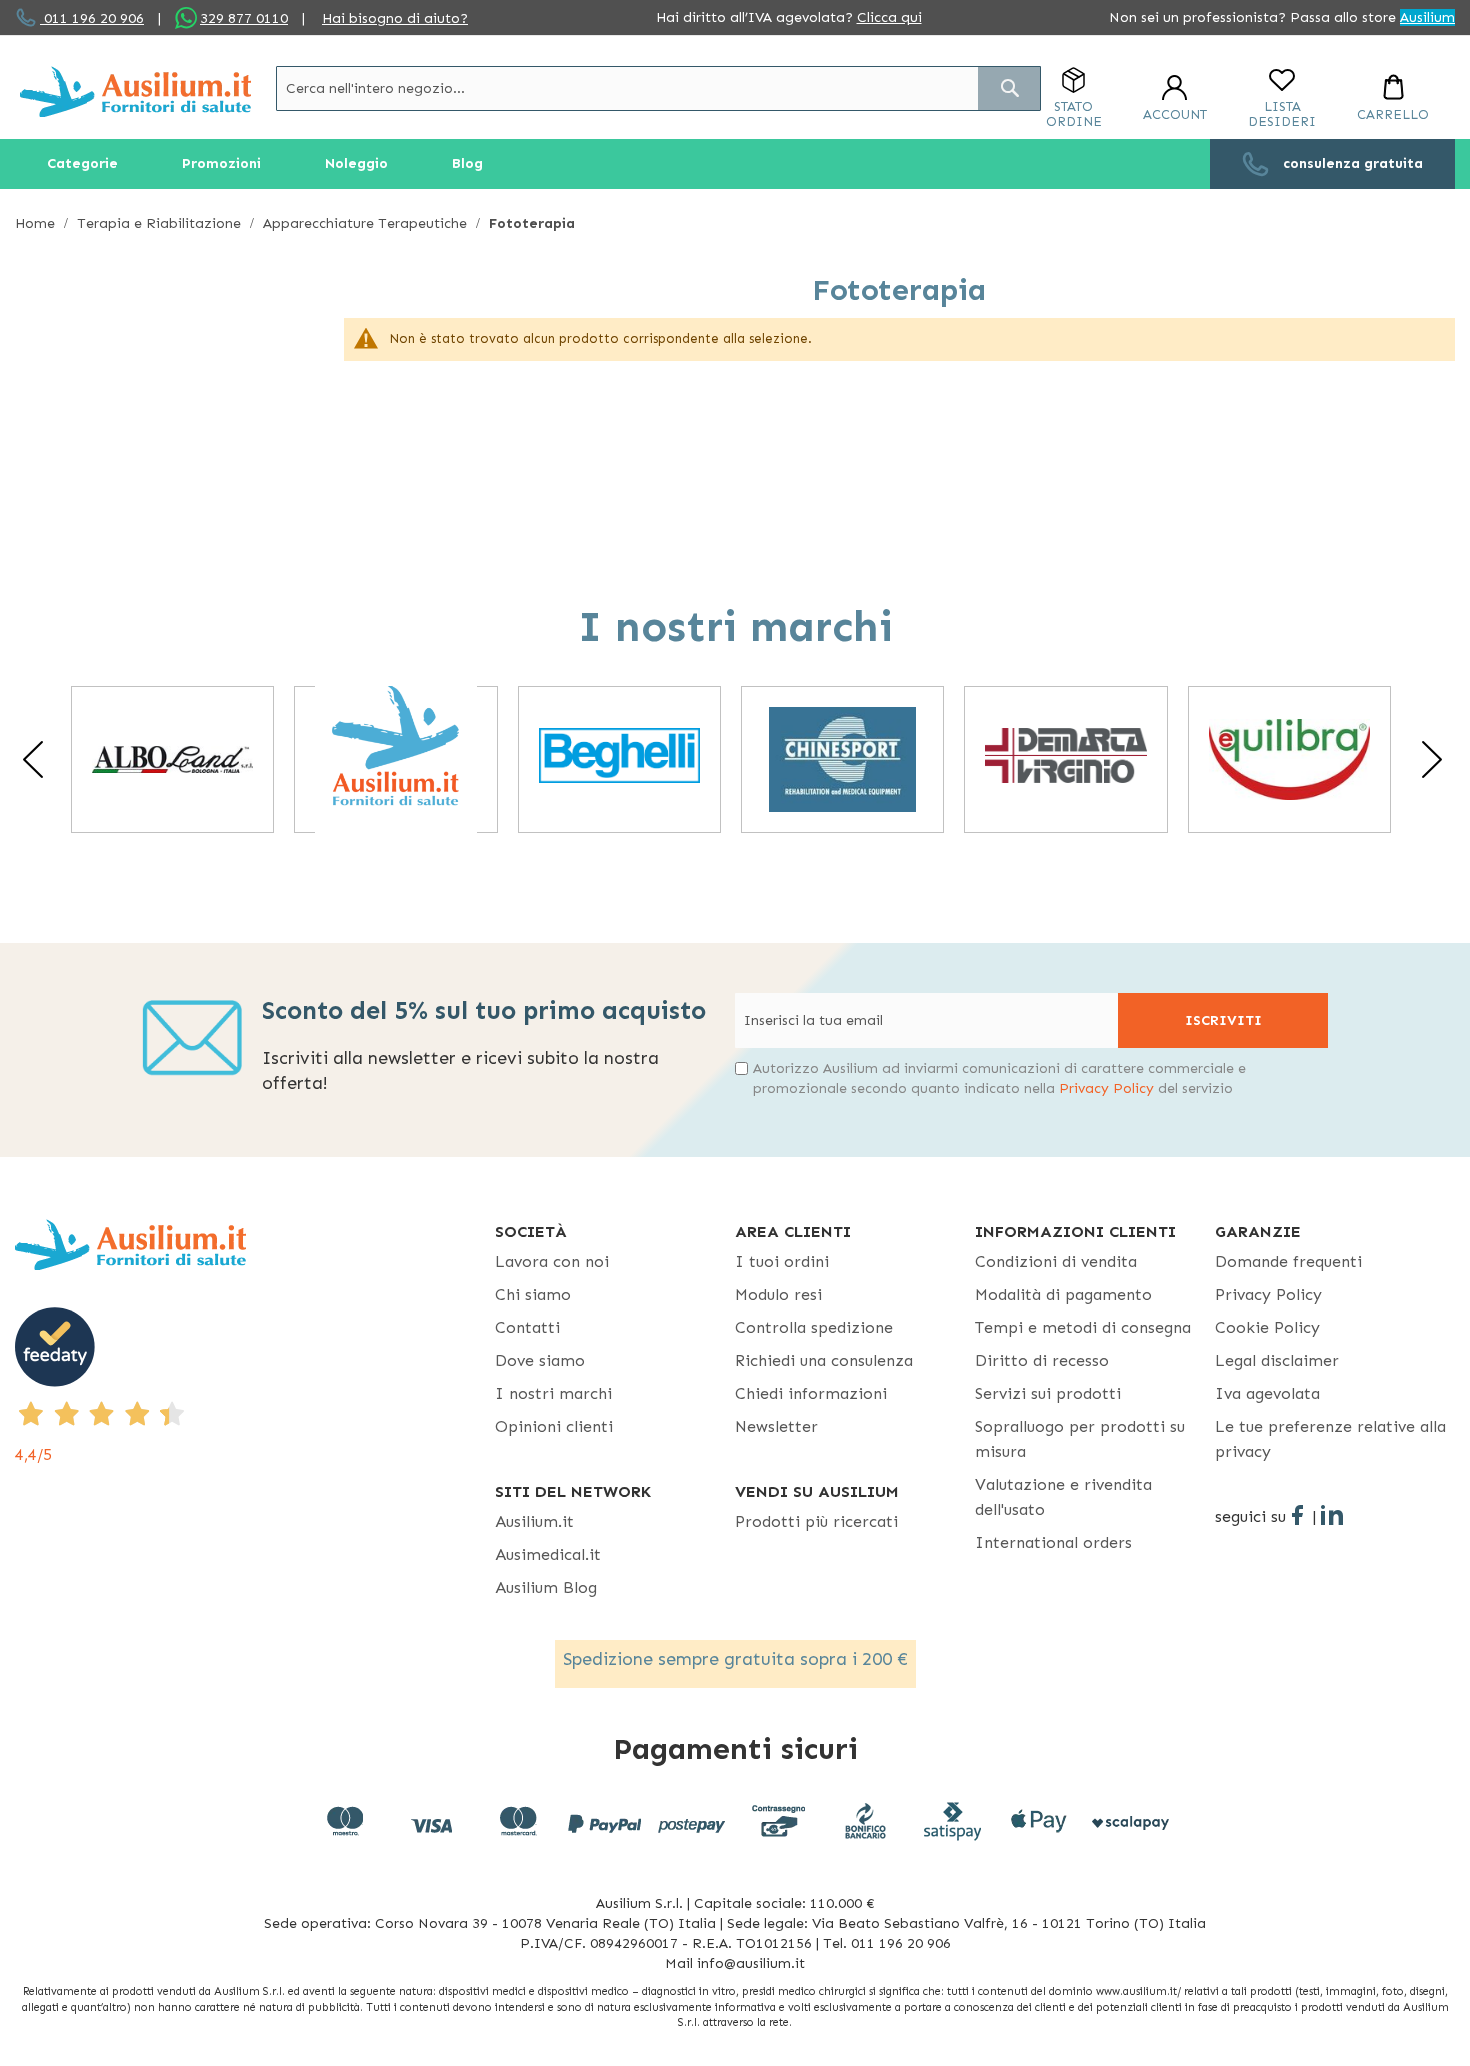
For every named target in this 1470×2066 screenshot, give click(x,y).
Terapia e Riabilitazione (161, 223)
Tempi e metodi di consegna (1083, 1327)
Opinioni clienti (554, 1426)
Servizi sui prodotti (1048, 1393)
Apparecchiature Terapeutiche (367, 223)
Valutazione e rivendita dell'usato (1063, 1497)
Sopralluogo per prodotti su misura (1080, 1439)
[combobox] (658, 88)
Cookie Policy (1267, 1327)
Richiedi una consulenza (824, 1360)
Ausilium (1427, 17)
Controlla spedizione (814, 1327)
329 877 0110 (244, 18)
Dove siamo (540, 1360)
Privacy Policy (1106, 1088)
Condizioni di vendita (1056, 1261)
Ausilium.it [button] (534, 1521)
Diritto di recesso (1042, 1360)
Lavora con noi (552, 1261)
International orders (1053, 1542)
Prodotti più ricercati (816, 1521)
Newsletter (776, 1426)
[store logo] (135, 91)
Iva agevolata (1267, 1393)
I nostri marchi (553, 1393)
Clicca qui (889, 17)
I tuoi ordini (782, 1261)
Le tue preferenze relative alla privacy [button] (1330, 1439)
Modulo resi (778, 1294)
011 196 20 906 (92, 18)
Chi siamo (533, 1294)
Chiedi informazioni (811, 1393)
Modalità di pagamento (1063, 1294)
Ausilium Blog (546, 1587)
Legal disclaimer (1277, 1360)
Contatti (527, 1327)
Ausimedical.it (548, 1554)
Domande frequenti (1288, 1261)
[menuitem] (82, 164)
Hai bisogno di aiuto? (395, 18)
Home (37, 223)
